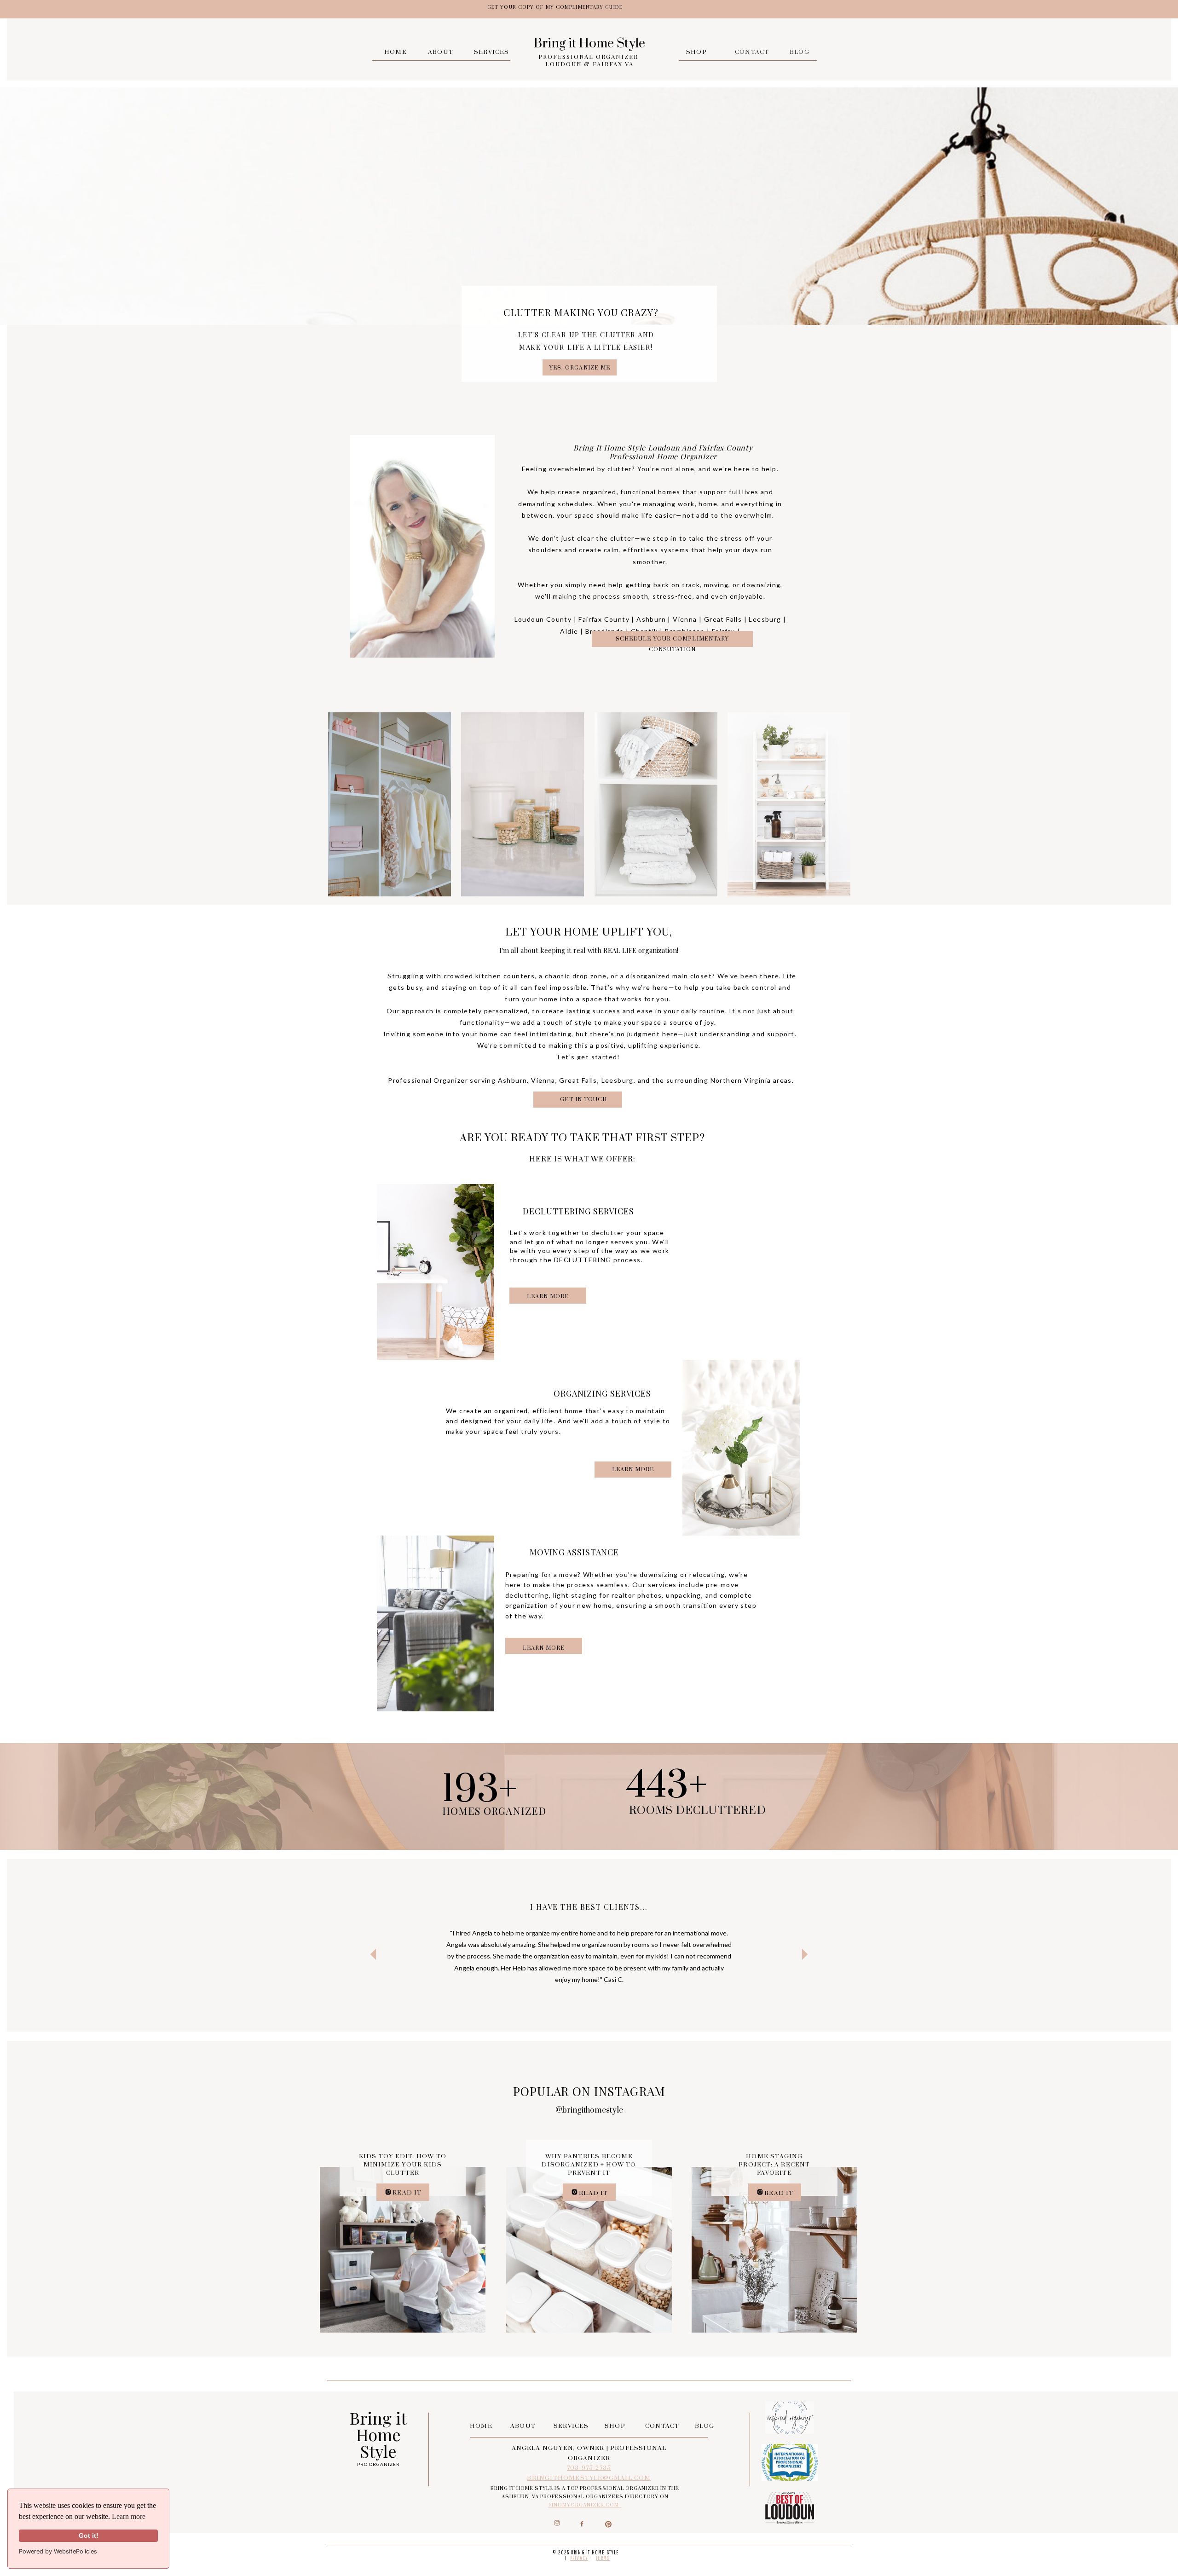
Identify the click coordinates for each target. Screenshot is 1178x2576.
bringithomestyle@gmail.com (589, 2478)
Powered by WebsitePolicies (58, 2551)
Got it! (89, 2536)
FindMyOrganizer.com (585, 2505)
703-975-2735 (589, 2468)
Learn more (129, 2516)
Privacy (579, 2558)
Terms (603, 2558)
